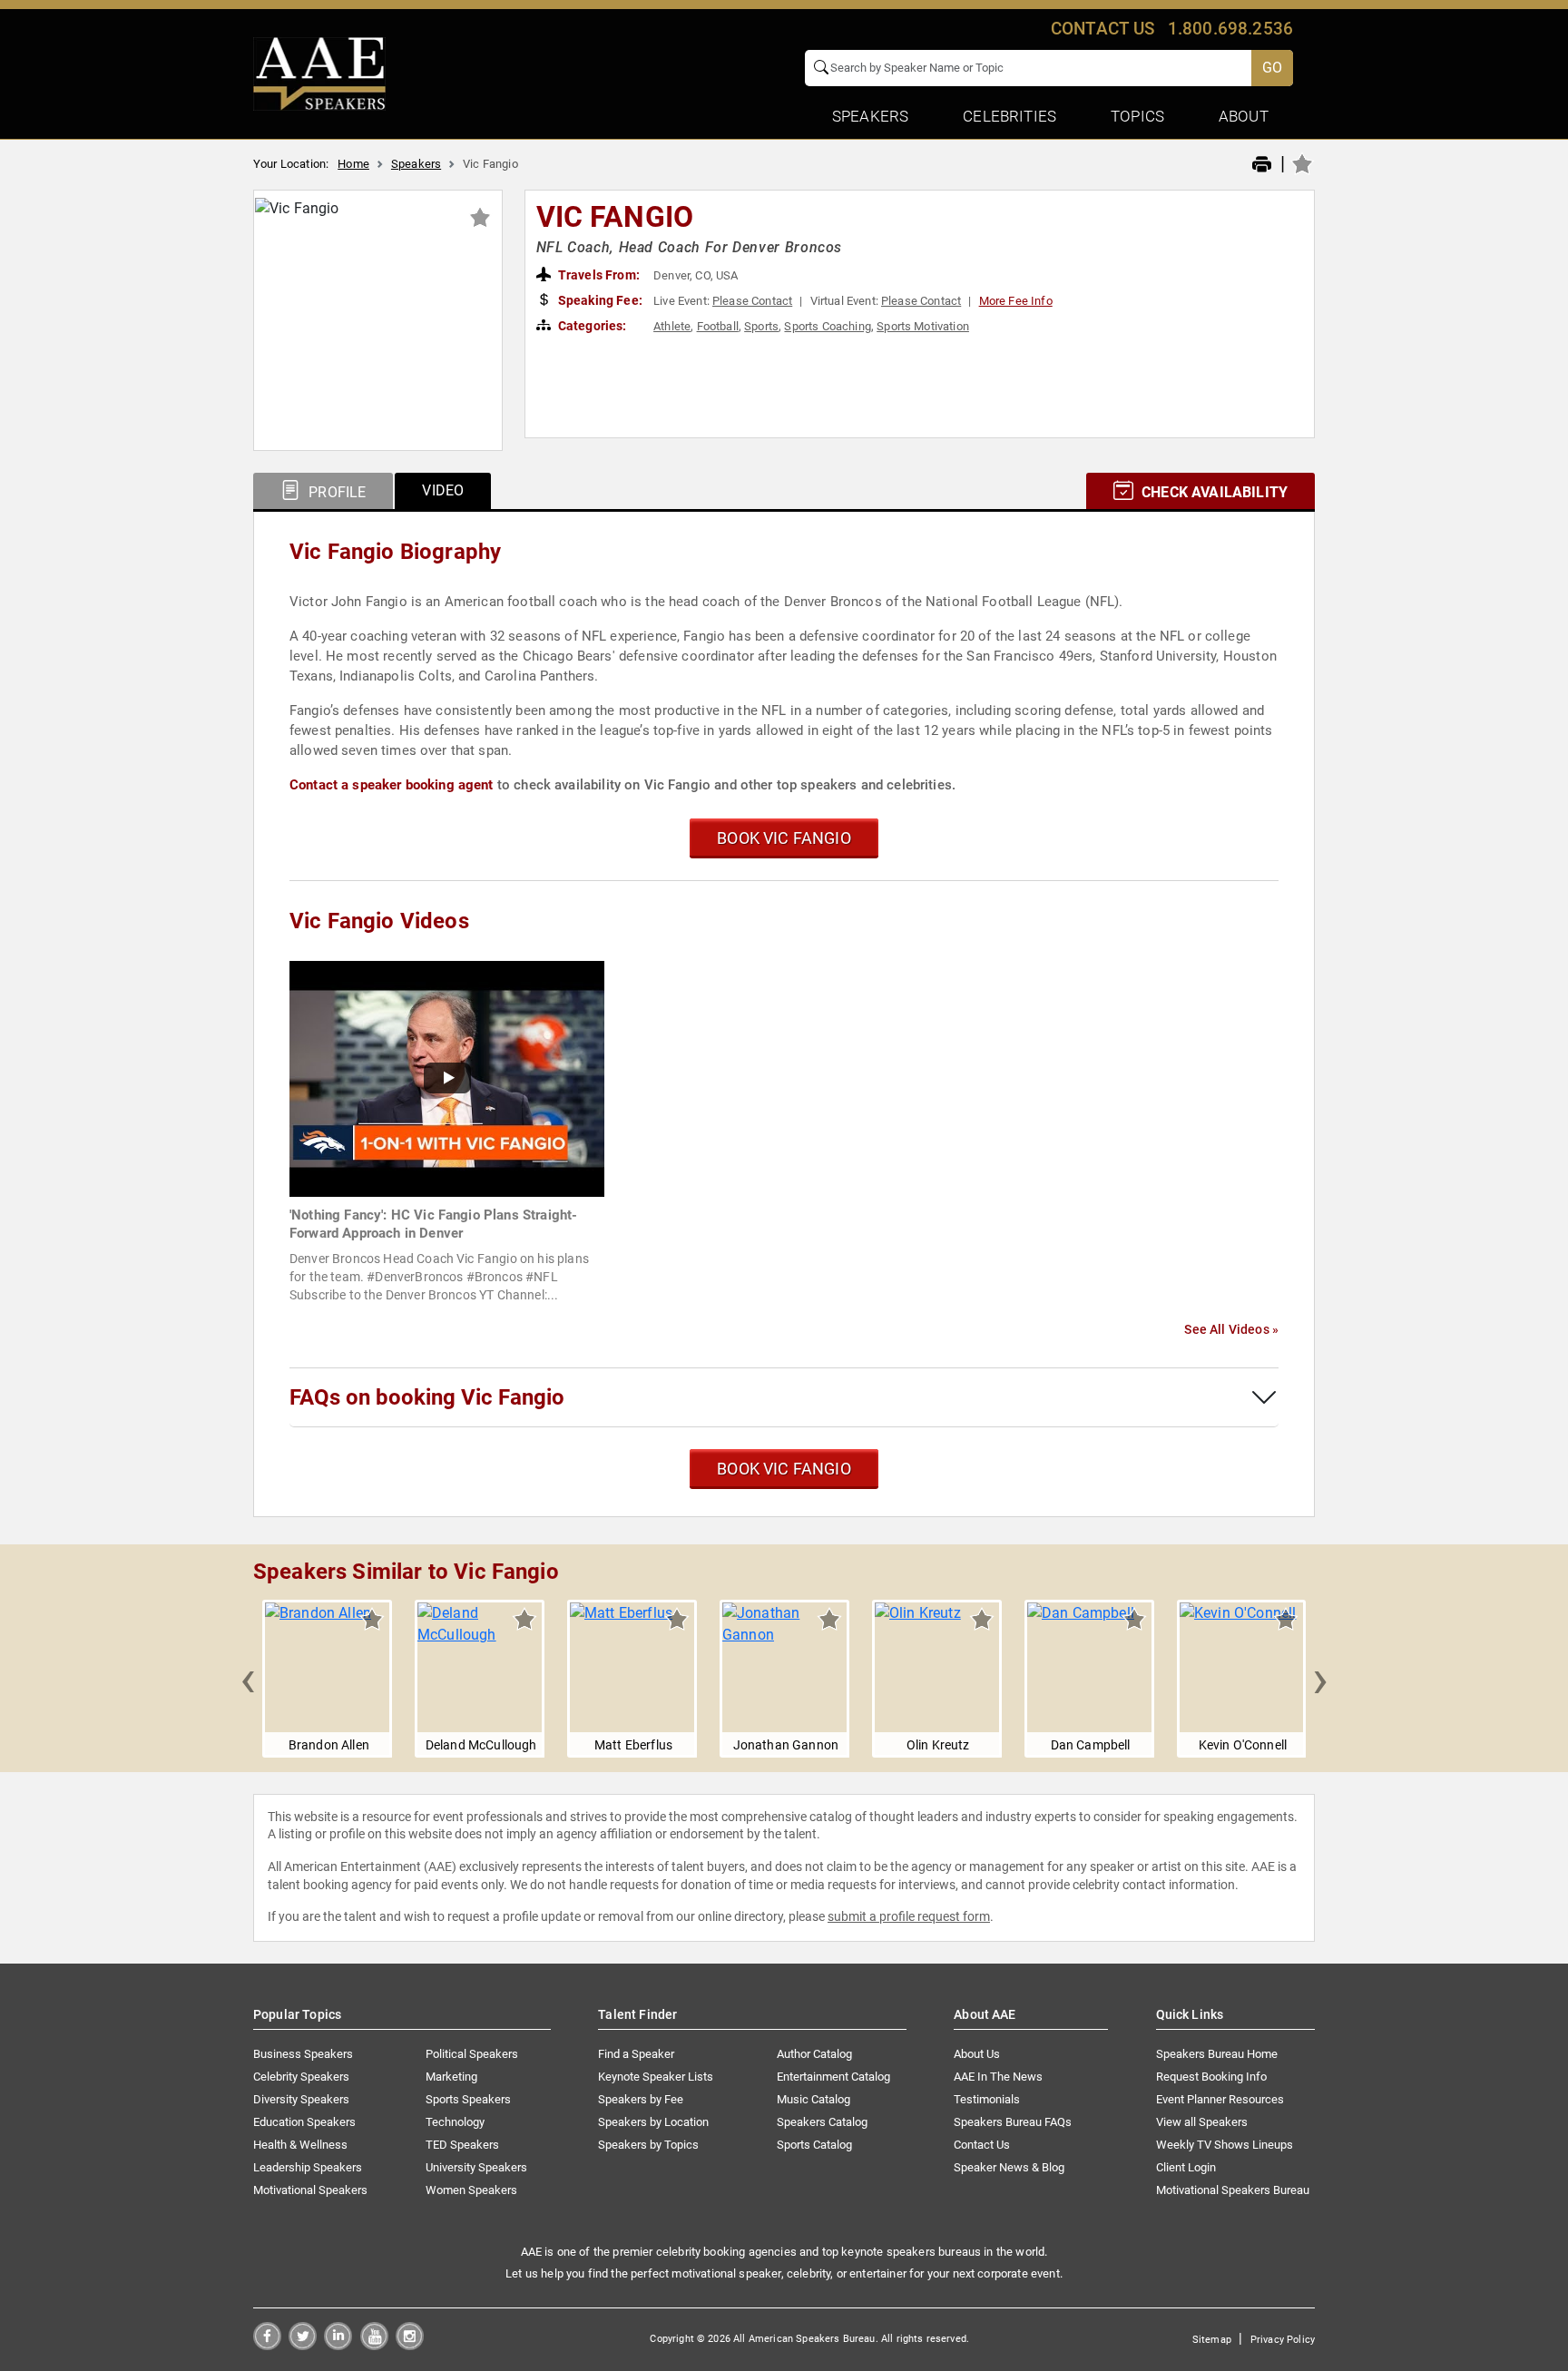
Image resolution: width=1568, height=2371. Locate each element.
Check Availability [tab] (1213, 492)
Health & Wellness (300, 2145)
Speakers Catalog (822, 2122)
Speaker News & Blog (1009, 2167)
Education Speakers (304, 2122)
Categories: (591, 326)
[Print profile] (1262, 165)
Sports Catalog (814, 2145)
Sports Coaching (827, 326)
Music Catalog (813, 2099)
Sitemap (1212, 2340)
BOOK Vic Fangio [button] (784, 838)
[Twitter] (303, 2345)
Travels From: (598, 275)
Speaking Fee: (599, 300)
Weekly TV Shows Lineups (1225, 2145)
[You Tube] (374, 2345)
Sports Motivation (923, 326)
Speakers (416, 164)
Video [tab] (443, 490)
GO (1272, 68)
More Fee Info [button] (1016, 301)
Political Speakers (472, 2054)
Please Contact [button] (752, 301)
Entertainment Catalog (833, 2077)
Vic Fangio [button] (615, 217)
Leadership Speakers (308, 2167)
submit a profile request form (909, 1916)
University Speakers (476, 2167)
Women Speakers (471, 2190)
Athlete (672, 326)
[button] (248, 1679)
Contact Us (982, 2145)
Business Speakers (303, 2054)
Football (718, 326)
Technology (455, 2122)
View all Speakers (1202, 2122)
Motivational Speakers (310, 2190)
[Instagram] (410, 2345)
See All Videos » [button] (1231, 1329)
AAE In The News (998, 2077)
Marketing (451, 2077)
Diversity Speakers (301, 2099)
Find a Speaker (636, 2054)
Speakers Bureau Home (1217, 2054)
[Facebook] (267, 2345)
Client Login (1186, 2167)
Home (353, 164)
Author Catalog (814, 2054)
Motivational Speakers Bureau (1233, 2190)
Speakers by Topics (648, 2145)
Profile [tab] (335, 492)
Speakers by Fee (641, 2099)
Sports (761, 326)
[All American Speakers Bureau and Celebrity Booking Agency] (319, 73)
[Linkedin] (338, 2345)
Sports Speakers (468, 2099)
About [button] (1244, 116)
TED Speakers (462, 2145)
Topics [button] (1137, 116)
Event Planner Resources (1220, 2099)
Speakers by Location (653, 2122)
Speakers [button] (870, 116)
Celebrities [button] (1009, 116)
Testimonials (987, 2099)
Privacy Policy (1283, 2340)
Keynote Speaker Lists (656, 2077)
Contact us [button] (1103, 29)
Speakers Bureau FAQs (1013, 2122)
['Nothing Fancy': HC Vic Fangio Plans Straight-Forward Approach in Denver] (447, 1078)
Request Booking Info (1211, 2077)
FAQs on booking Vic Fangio (427, 1397)
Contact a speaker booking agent (392, 785)
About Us (977, 2054)
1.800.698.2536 (1230, 29)
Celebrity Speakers (301, 2077)
